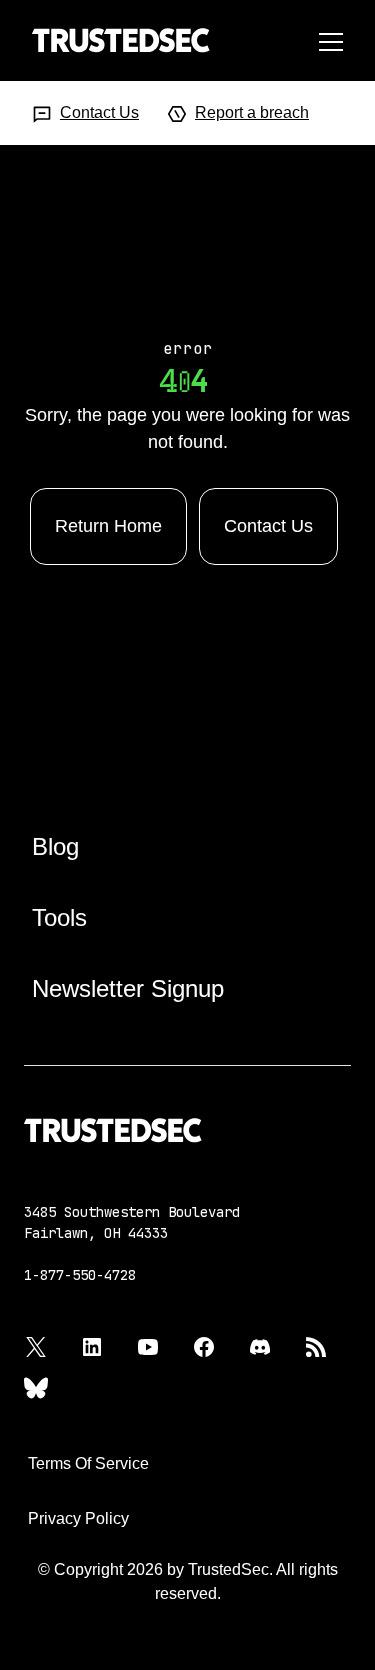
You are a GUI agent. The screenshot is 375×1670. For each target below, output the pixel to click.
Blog (55, 846)
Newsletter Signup (128, 988)
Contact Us (99, 112)
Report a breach (252, 112)
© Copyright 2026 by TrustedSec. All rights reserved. (188, 1581)
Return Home (108, 526)
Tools (59, 917)
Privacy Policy (78, 1518)
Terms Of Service (88, 1463)
